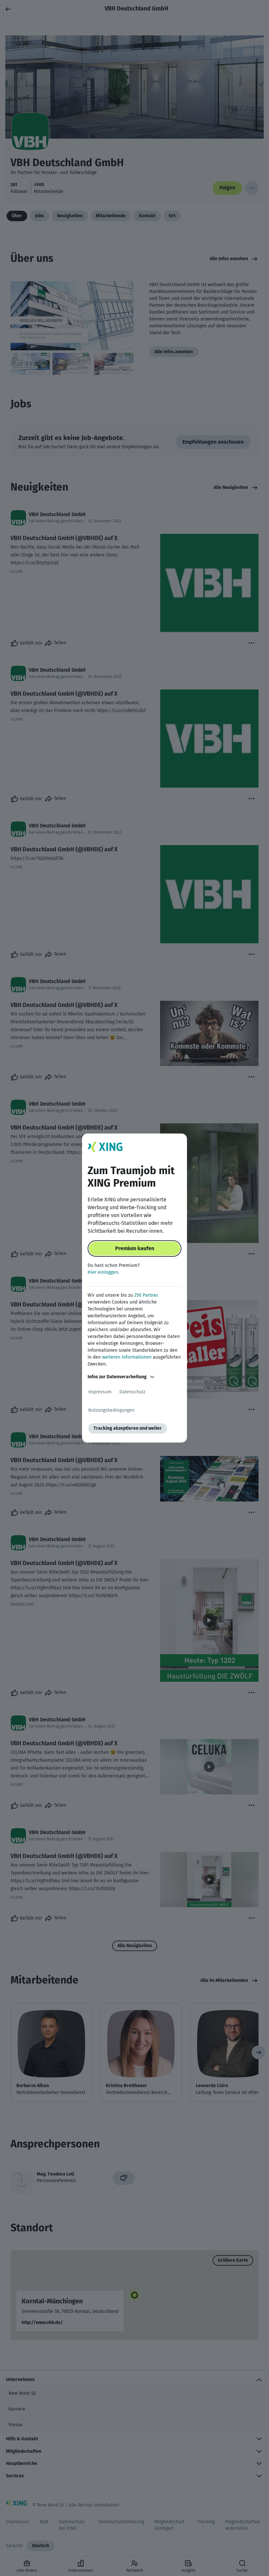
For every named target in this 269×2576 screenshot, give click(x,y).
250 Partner (146, 1295)
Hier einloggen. (103, 1272)
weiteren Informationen (127, 1357)
